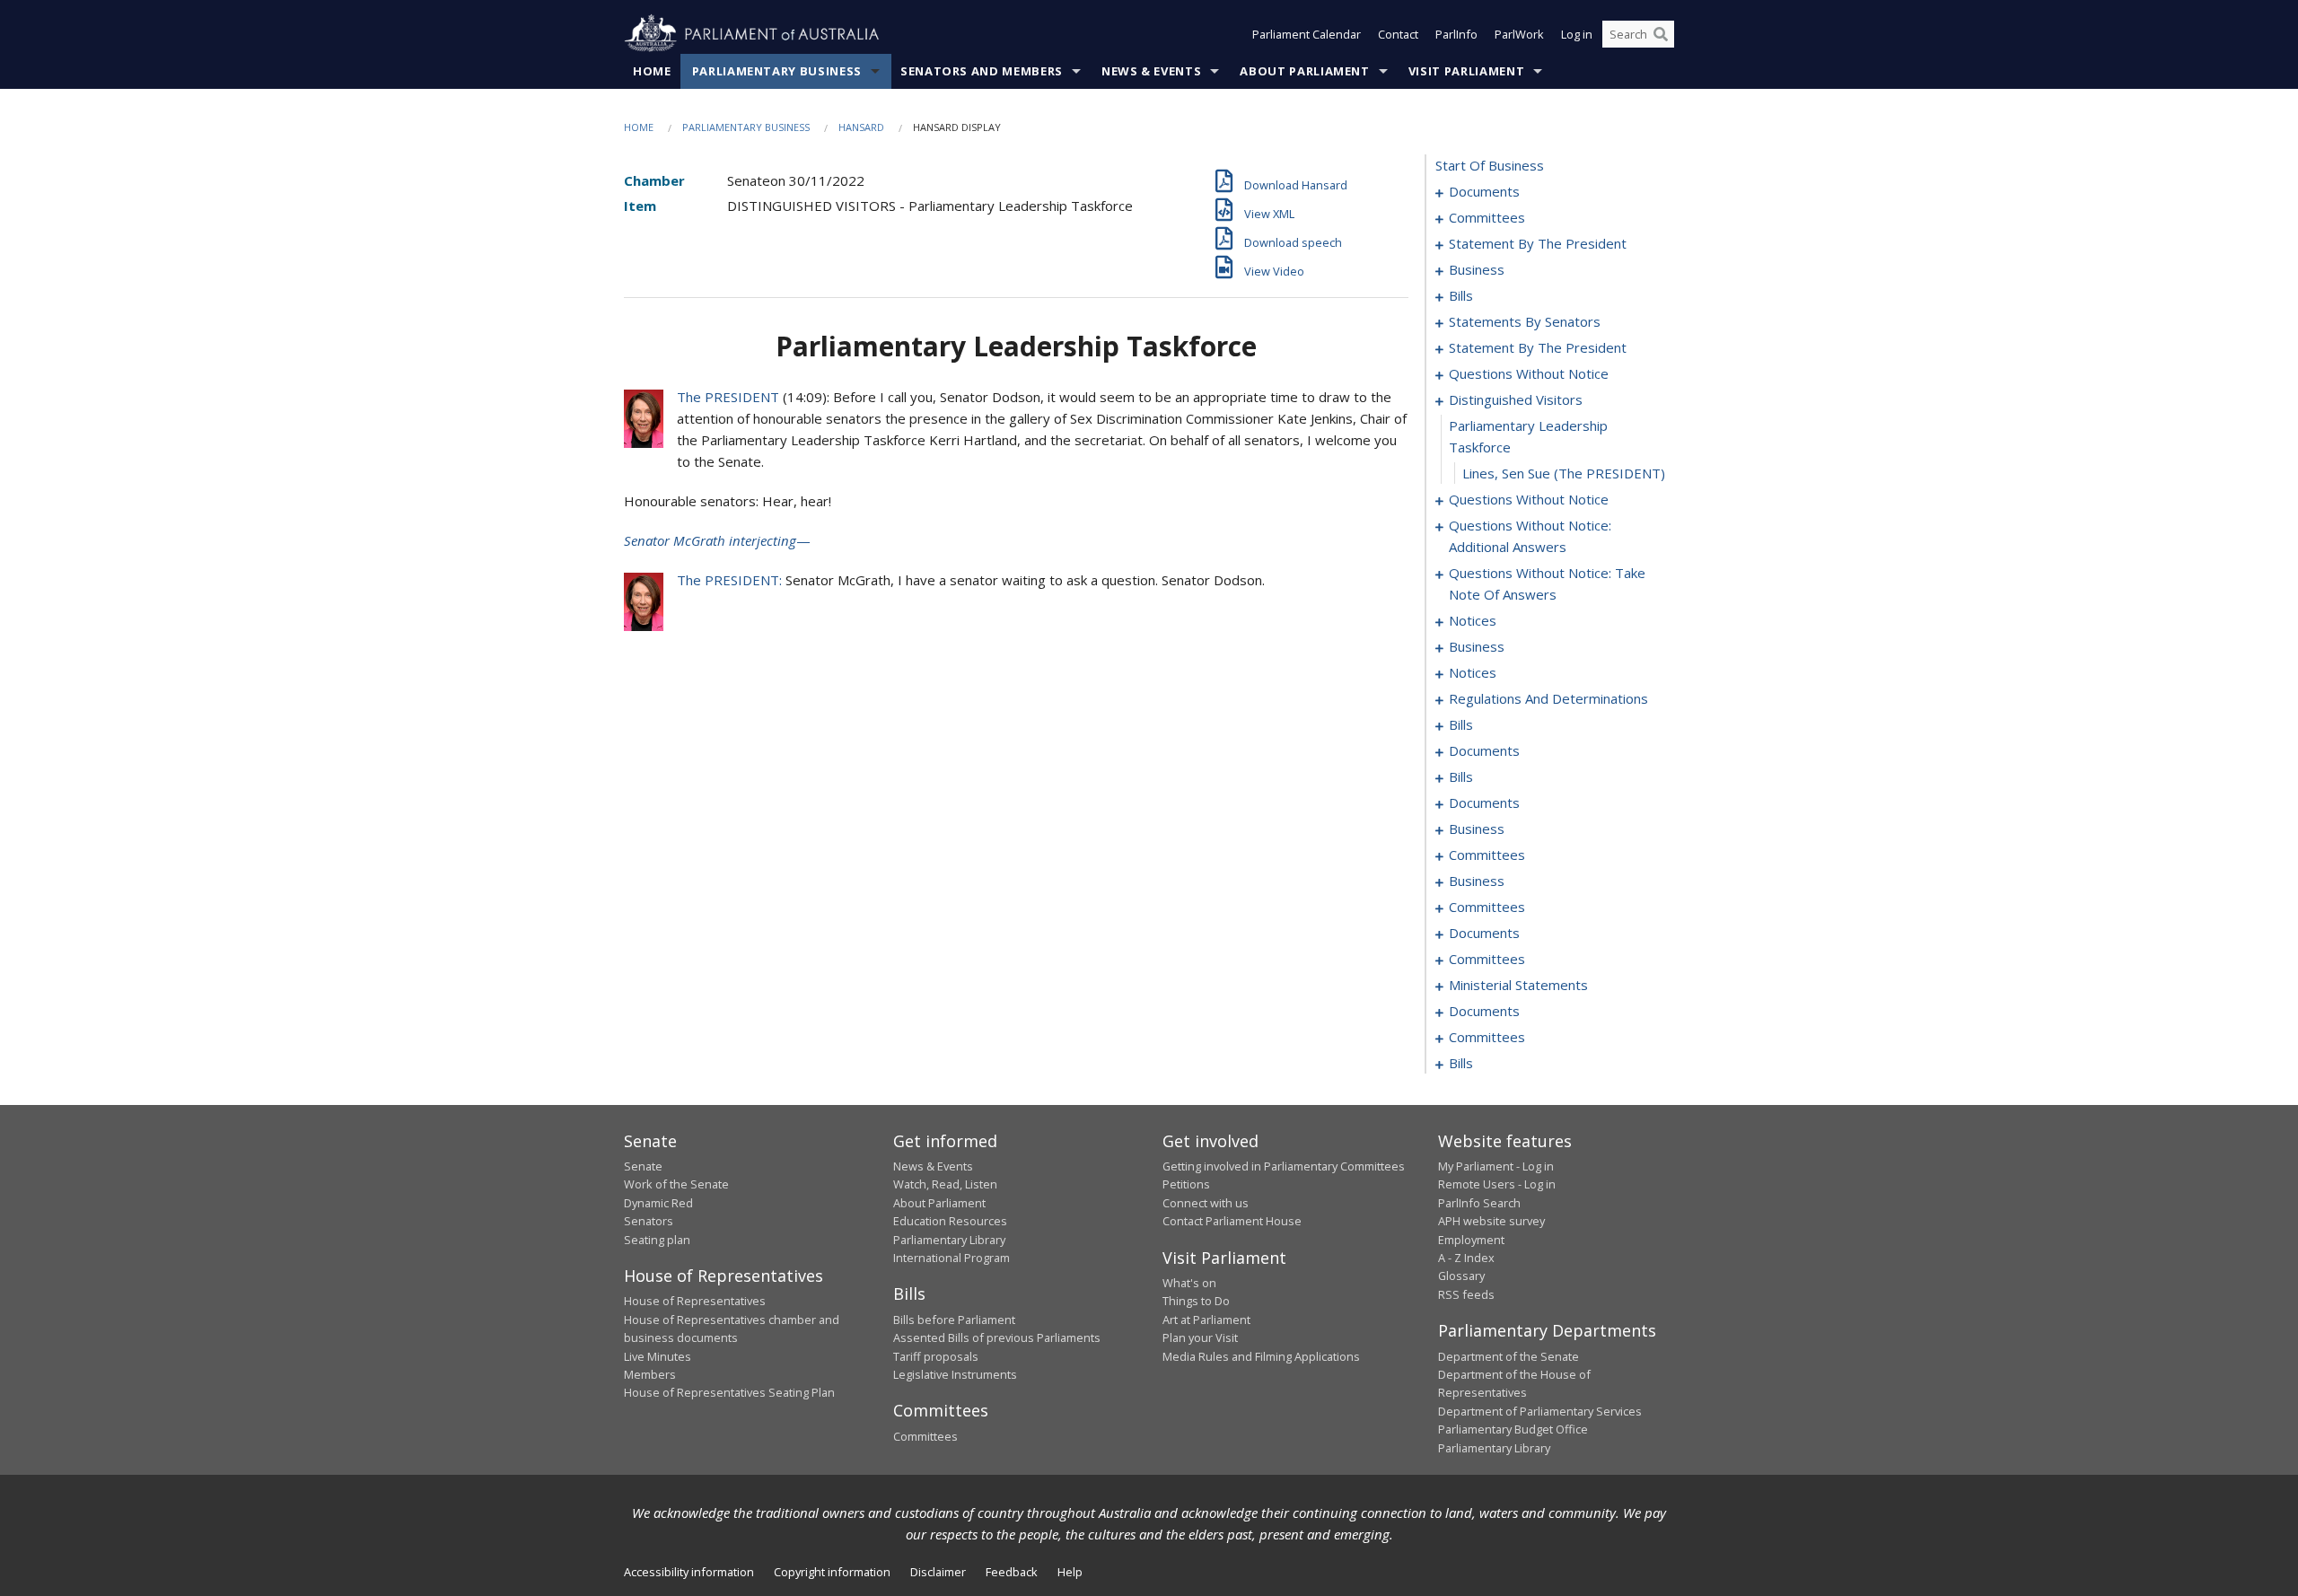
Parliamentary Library (949, 1240)
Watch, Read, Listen (945, 1184)
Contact (1398, 34)
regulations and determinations (1548, 698)
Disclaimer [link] (938, 1572)
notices (1473, 620)
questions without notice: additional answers (1530, 536)
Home (652, 71)
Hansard (861, 127)
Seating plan (657, 1240)
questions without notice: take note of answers (1547, 583)
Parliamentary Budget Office (1513, 1429)
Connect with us (1206, 1203)
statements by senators (1525, 321)
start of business (1490, 165)
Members (650, 1374)
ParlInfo (1456, 34)
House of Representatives (695, 1301)
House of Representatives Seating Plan (729, 1392)
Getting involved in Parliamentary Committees (1284, 1166)
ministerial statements (1518, 985)
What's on (1189, 1283)
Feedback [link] (1012, 1572)
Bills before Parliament (954, 1320)
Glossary (1461, 1276)
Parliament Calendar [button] (1307, 34)
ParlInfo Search (1479, 1203)
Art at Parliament (1206, 1320)
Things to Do (1196, 1301)
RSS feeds (1466, 1294)
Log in (1577, 34)
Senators (649, 1221)
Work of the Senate (676, 1184)
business (1477, 269)
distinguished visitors (1516, 399)
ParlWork (1519, 34)
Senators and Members (982, 71)
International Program (952, 1258)
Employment (1471, 1240)
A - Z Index (1466, 1258)
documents (1484, 191)
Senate (643, 1166)
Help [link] (1070, 1572)
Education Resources (950, 1221)
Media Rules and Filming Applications (1261, 1356)
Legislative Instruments (955, 1374)
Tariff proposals (936, 1356)
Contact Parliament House (1232, 1221)
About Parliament (1304, 71)
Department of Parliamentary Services (1540, 1411)
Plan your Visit (1200, 1337)
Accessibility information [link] (689, 1572)
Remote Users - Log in (1497, 1184)
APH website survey (1491, 1221)
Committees (925, 1436)
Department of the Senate (1509, 1356)
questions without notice (1529, 373)
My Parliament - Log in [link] (1496, 1166)
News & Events (1151, 71)
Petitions (1186, 1184)
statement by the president (1538, 243)
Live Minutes (658, 1356)
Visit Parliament (1466, 71)
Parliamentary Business (777, 71)
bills (1461, 295)
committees (1487, 217)
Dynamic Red (658, 1203)
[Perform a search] (1661, 34)
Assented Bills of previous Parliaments (997, 1337)
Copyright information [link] (832, 1572)
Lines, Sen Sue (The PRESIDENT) (1564, 473)
